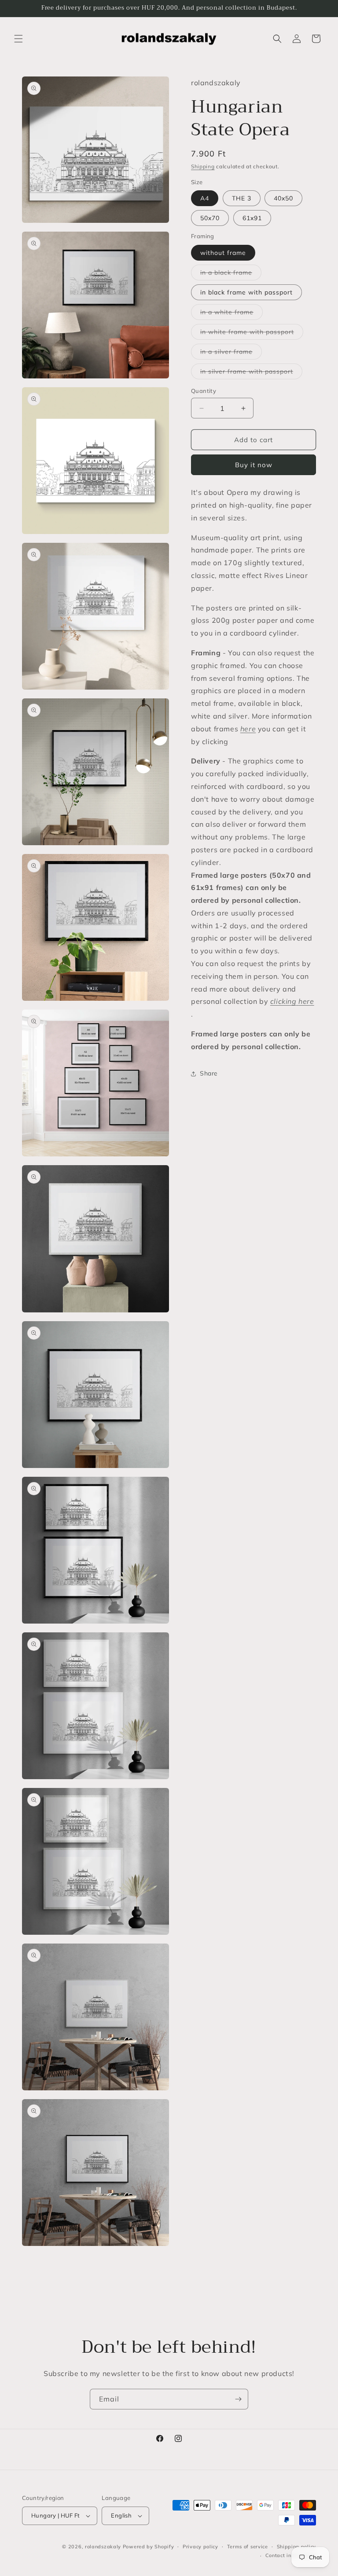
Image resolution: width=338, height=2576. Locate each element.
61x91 (252, 218)
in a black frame (231, 274)
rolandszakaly (103, 2547)
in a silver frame (231, 353)
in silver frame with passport (251, 373)
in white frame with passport (252, 334)
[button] (18, 39)
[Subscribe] (238, 2399)
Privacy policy (200, 2547)
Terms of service (248, 2547)
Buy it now (254, 465)
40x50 (283, 198)
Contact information (291, 2555)
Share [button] (209, 1073)
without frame (223, 253)
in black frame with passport (246, 292)
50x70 (210, 218)
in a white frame (231, 314)
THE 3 (242, 198)
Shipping (203, 166)
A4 (205, 198)
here (248, 729)
